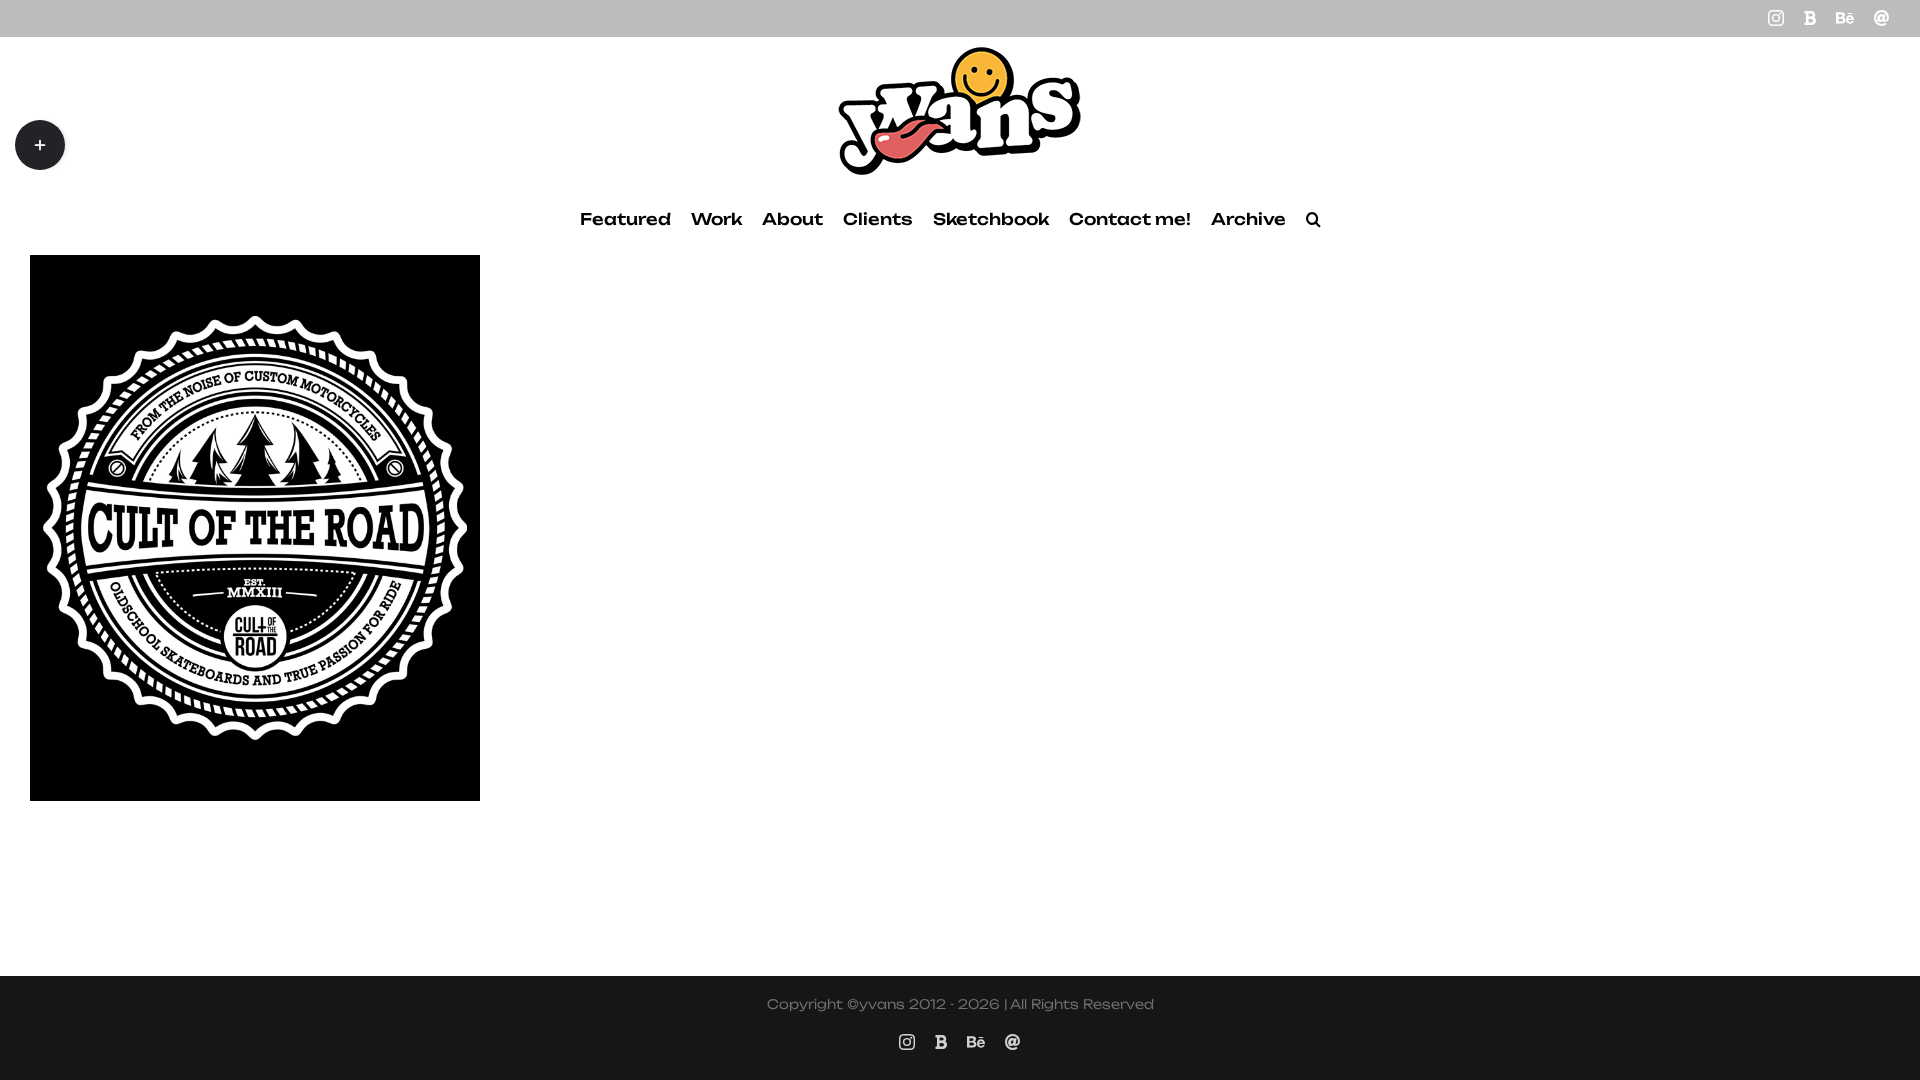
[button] (1313, 219)
